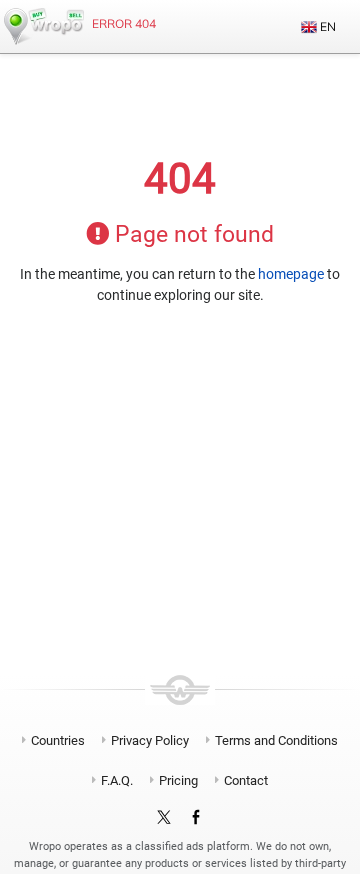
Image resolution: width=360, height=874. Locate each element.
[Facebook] (196, 818)
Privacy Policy (150, 740)
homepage (291, 274)
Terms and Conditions (276, 740)
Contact (246, 780)
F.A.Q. (117, 780)
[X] (164, 818)
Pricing (178, 780)
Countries (58, 740)
